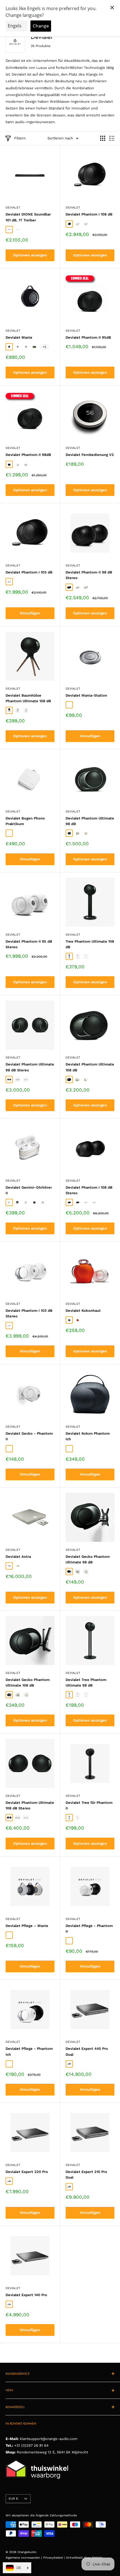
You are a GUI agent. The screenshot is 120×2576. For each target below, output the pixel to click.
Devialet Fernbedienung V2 (90, 455)
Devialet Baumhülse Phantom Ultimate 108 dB (28, 698)
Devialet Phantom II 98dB (28, 455)
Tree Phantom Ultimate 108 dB (90, 944)
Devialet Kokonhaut (83, 1311)
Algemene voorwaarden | (24, 2558)
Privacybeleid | (55, 2558)
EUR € (13, 2499)
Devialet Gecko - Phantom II (29, 1436)
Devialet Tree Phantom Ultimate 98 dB (86, 1682)
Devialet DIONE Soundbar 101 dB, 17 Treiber (28, 217)
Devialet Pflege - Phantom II (89, 1929)
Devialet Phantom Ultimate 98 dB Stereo (30, 1067)
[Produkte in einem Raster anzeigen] (103, 138)
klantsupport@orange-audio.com (49, 2439)
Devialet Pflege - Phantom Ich (29, 2051)
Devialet (13, 208)
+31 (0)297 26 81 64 (31, 2445)
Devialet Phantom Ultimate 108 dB (90, 1067)
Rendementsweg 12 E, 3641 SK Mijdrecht (52, 2452)
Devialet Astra (18, 1557)
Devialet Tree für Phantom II (89, 1805)
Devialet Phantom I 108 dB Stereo (89, 1190)
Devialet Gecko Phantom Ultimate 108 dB (28, 1682)
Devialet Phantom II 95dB (88, 337)
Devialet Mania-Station (86, 695)
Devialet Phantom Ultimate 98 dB (90, 821)
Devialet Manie (19, 337)
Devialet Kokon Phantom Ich (88, 1436)
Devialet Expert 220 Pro (27, 2172)
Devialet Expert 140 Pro (26, 2295)
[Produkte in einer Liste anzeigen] (112, 138)
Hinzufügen (30, 613)
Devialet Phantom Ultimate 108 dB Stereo (30, 1805)
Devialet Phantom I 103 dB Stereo (29, 1313)
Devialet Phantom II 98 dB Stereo (89, 575)
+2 (44, 347)
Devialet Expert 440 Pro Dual (87, 2051)
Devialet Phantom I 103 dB (29, 572)
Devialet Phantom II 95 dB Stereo (29, 944)
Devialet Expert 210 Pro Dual (86, 2175)
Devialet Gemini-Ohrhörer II (29, 1190)
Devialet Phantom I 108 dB (89, 214)
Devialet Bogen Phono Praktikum (25, 821)
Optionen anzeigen (30, 255)
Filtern (20, 138)
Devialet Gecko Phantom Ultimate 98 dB (88, 1559)
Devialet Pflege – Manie (27, 1926)
